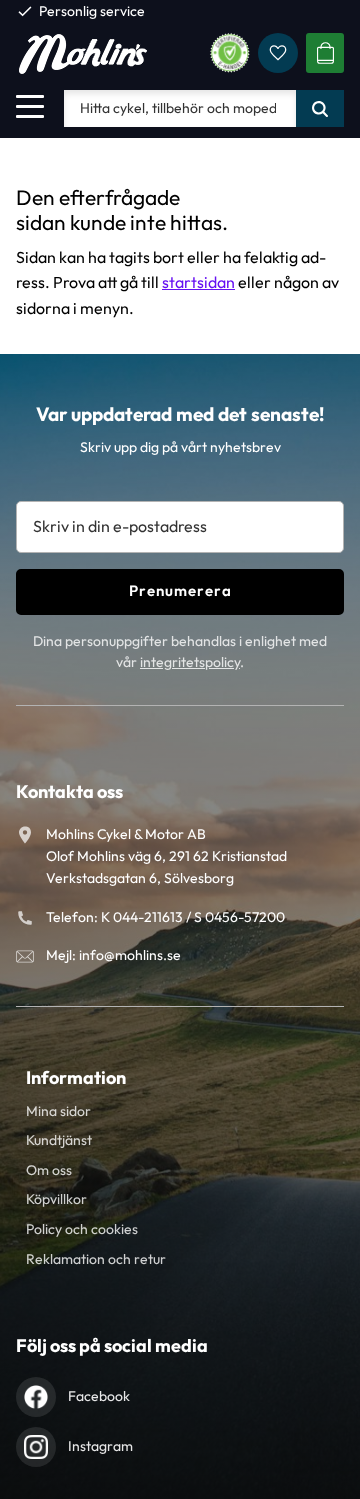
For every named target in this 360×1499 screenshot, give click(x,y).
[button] (30, 106)
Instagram (100, 1446)
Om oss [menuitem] (49, 1170)
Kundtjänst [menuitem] (59, 1140)
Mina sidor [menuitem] (58, 1111)
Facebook (99, 1396)
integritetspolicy (190, 662)
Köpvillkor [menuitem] (56, 1199)
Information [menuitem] (76, 1077)
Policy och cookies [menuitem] (82, 1229)
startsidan (198, 282)
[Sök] (320, 108)
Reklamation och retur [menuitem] (96, 1259)
